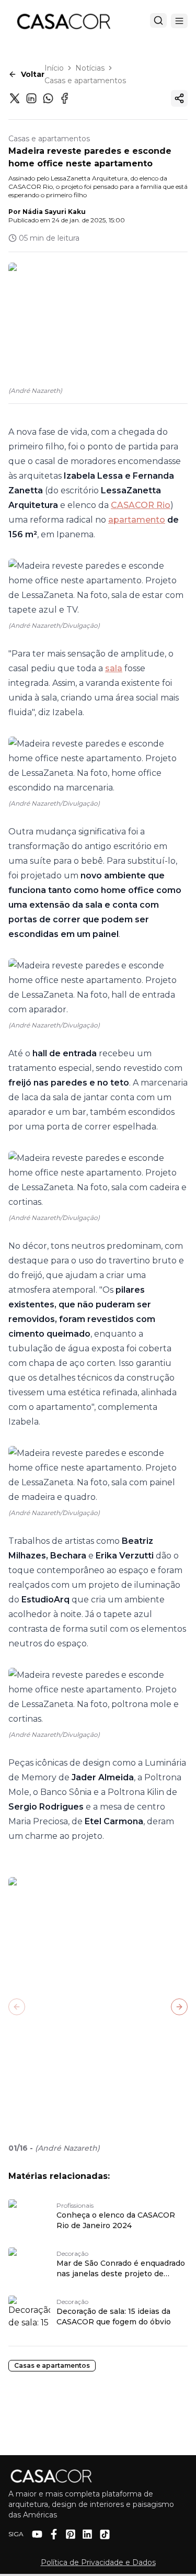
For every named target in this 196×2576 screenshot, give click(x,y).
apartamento (137, 520)
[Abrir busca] (158, 20)
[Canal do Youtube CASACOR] (37, 2534)
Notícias (90, 68)
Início (54, 68)
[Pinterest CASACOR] (71, 2534)
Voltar (33, 74)
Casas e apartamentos (85, 81)
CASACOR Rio (141, 505)
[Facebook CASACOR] (54, 2534)
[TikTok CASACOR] (105, 2534)
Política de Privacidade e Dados (98, 2562)
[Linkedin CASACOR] (87, 2534)
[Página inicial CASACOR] (63, 21)
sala (114, 668)
